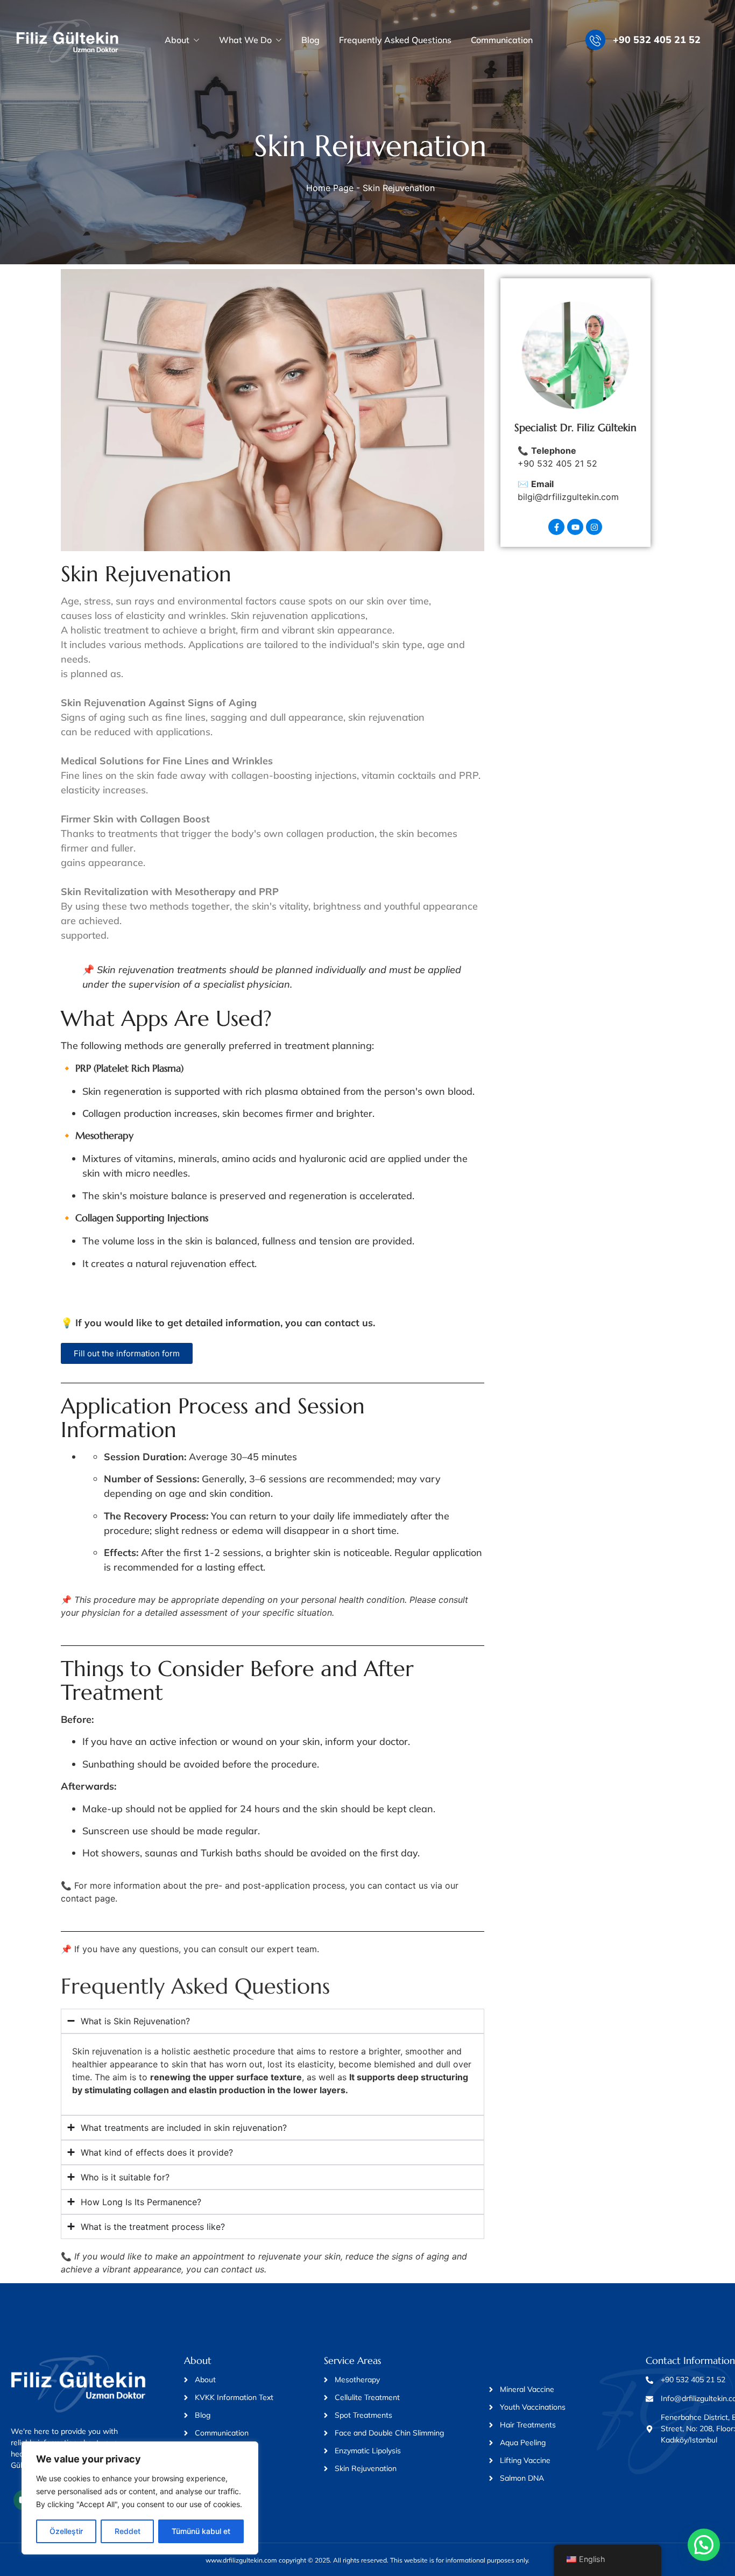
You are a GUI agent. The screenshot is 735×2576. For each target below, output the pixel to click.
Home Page (330, 188)
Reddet (128, 2531)
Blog (310, 40)
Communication (502, 40)
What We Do (245, 40)
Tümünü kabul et (201, 2531)
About (177, 40)
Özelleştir (66, 2531)
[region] (140, 2498)
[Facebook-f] (556, 527)
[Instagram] (594, 527)
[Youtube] (575, 527)
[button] (704, 2545)
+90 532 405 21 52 (657, 40)
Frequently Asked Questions (395, 40)
